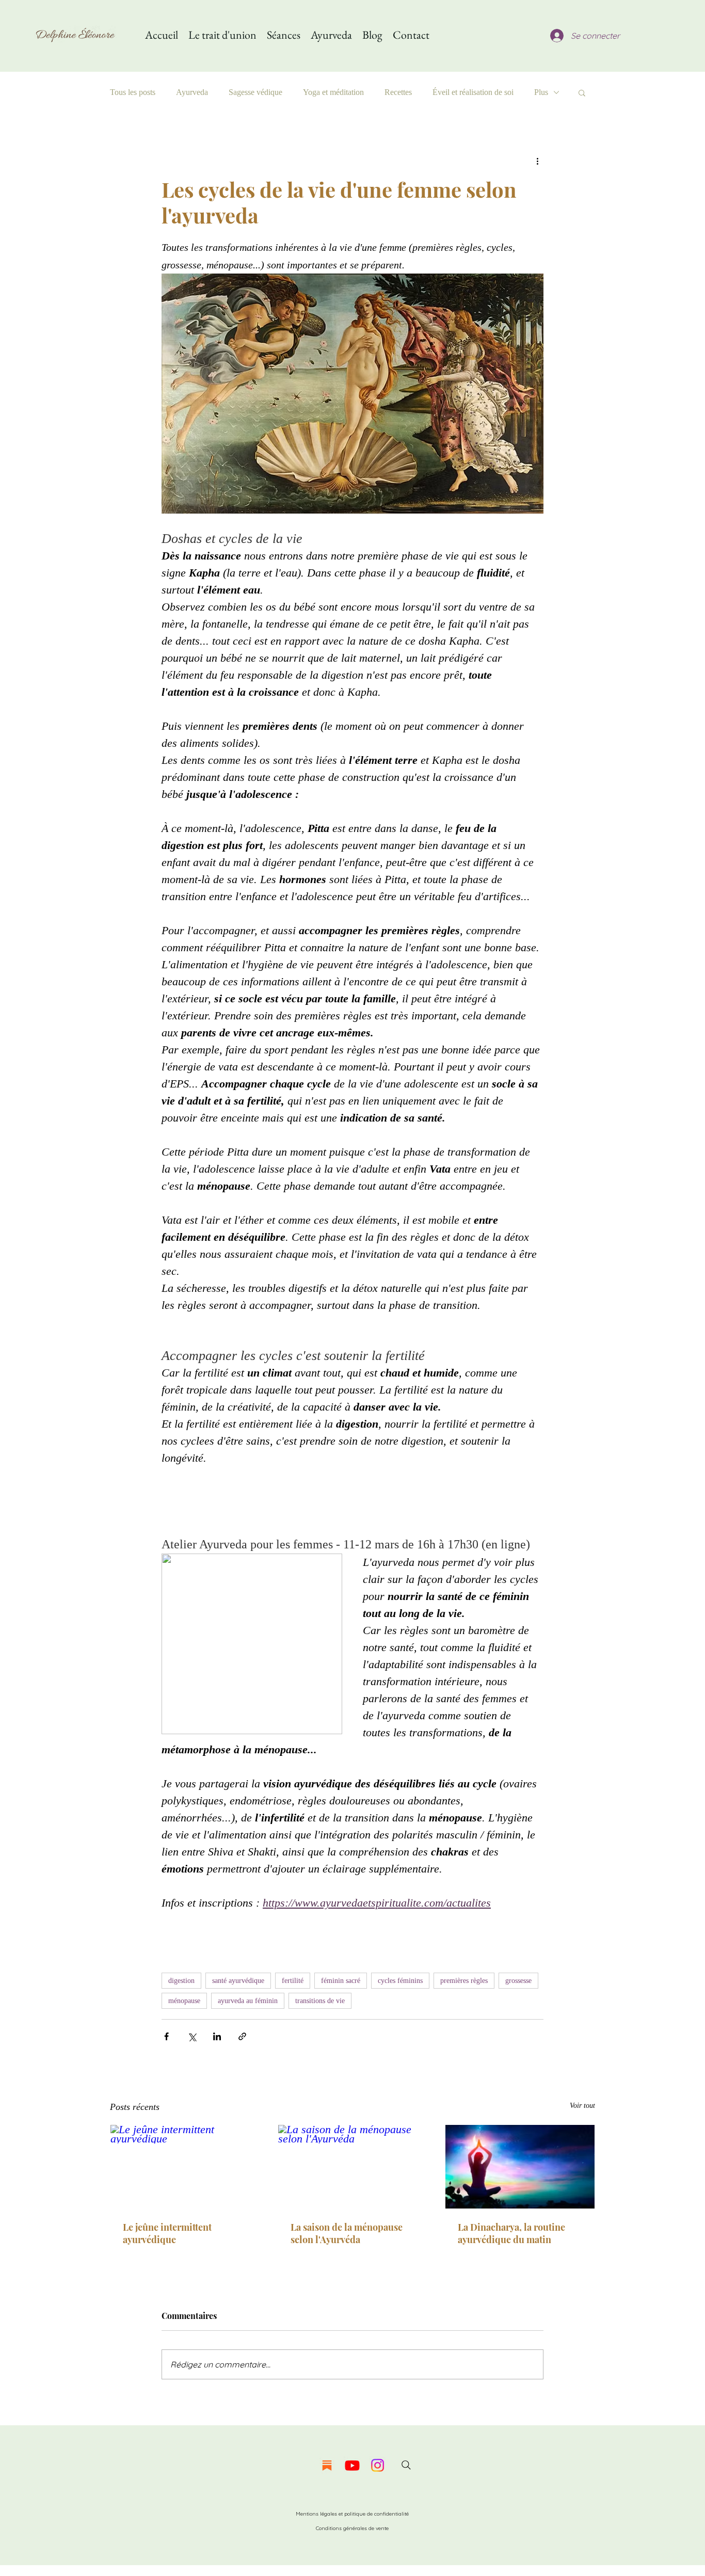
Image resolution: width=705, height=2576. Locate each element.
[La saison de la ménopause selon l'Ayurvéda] (353, 2167)
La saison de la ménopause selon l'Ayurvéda (347, 2233)
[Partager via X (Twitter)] (192, 2036)
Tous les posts (133, 92)
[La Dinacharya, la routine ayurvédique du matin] (520, 2167)
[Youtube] (352, 2465)
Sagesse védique (255, 92)
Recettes (398, 92)
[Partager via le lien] (242, 2036)
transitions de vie (320, 2001)
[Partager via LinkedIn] (217, 2036)
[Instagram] (378, 2465)
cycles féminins (400, 1981)
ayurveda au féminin (248, 2001)
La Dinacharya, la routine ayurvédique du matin (511, 2233)
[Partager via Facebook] (166, 2036)
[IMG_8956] (327, 2465)
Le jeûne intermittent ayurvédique (167, 2233)
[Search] (406, 2465)
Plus (541, 92)
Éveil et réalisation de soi (473, 92)
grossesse (518, 1981)
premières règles (464, 1981)
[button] (582, 92)
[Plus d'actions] (537, 161)
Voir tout (582, 2106)
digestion (181, 1981)
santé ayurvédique (238, 1981)
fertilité (293, 1981)
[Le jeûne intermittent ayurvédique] (185, 2167)
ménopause (184, 2001)
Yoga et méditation (333, 92)
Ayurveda (192, 92)
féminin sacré (341, 1981)
